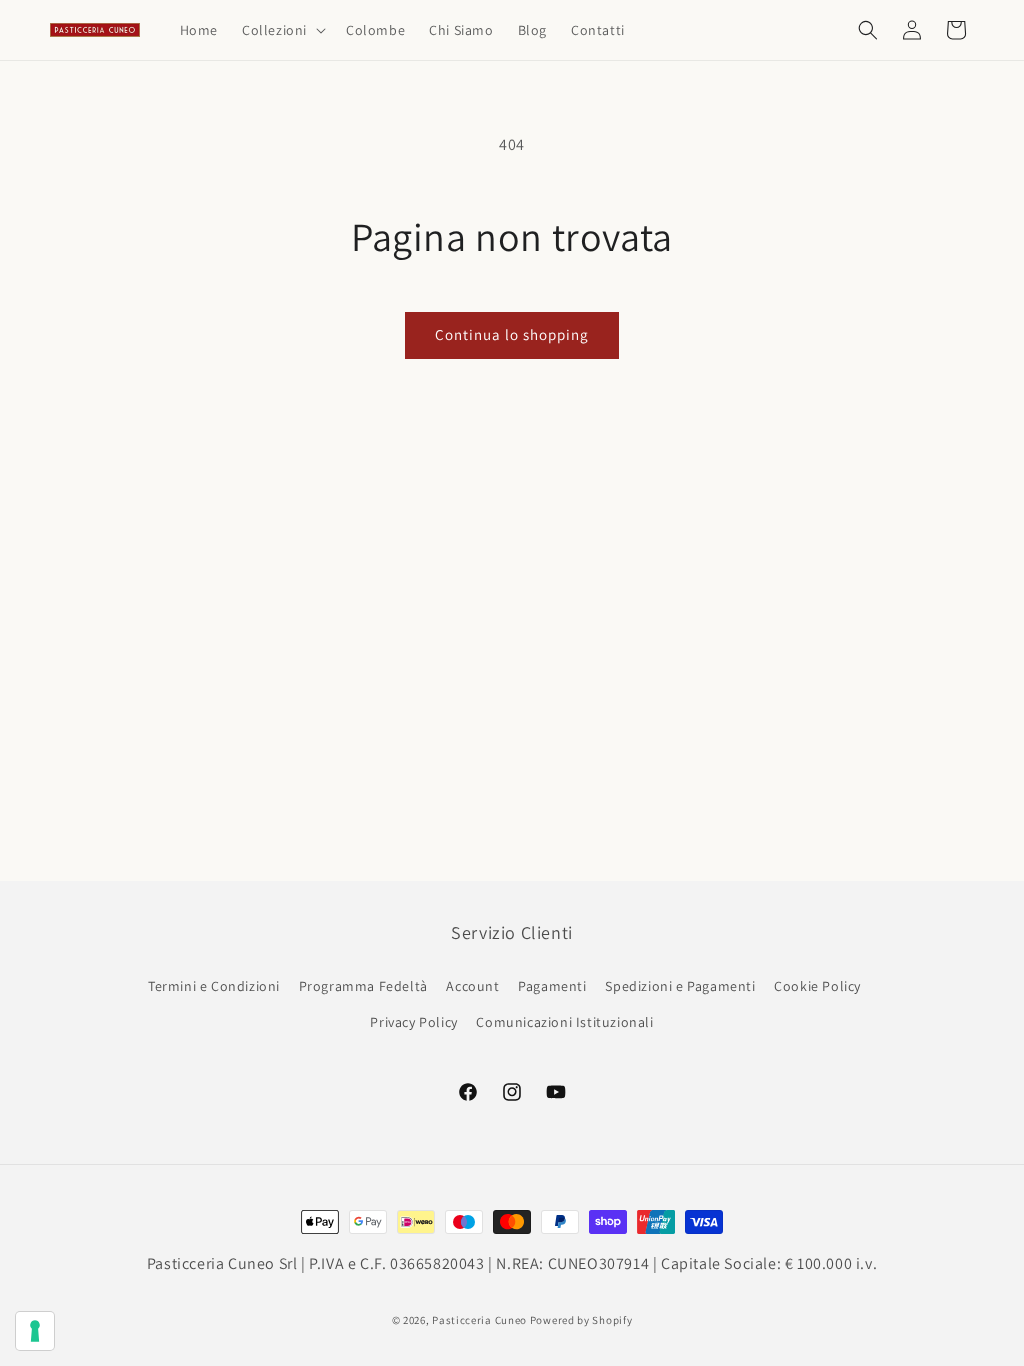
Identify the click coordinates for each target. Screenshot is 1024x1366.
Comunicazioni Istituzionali (564, 1022)
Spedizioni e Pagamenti (680, 986)
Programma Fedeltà (363, 986)
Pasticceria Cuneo (479, 1320)
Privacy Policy (413, 1022)
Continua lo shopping (512, 334)
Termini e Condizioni (214, 986)
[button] (282, 30)
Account (472, 986)
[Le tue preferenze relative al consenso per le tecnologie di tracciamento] (35, 1331)
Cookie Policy (817, 986)
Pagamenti (552, 986)
